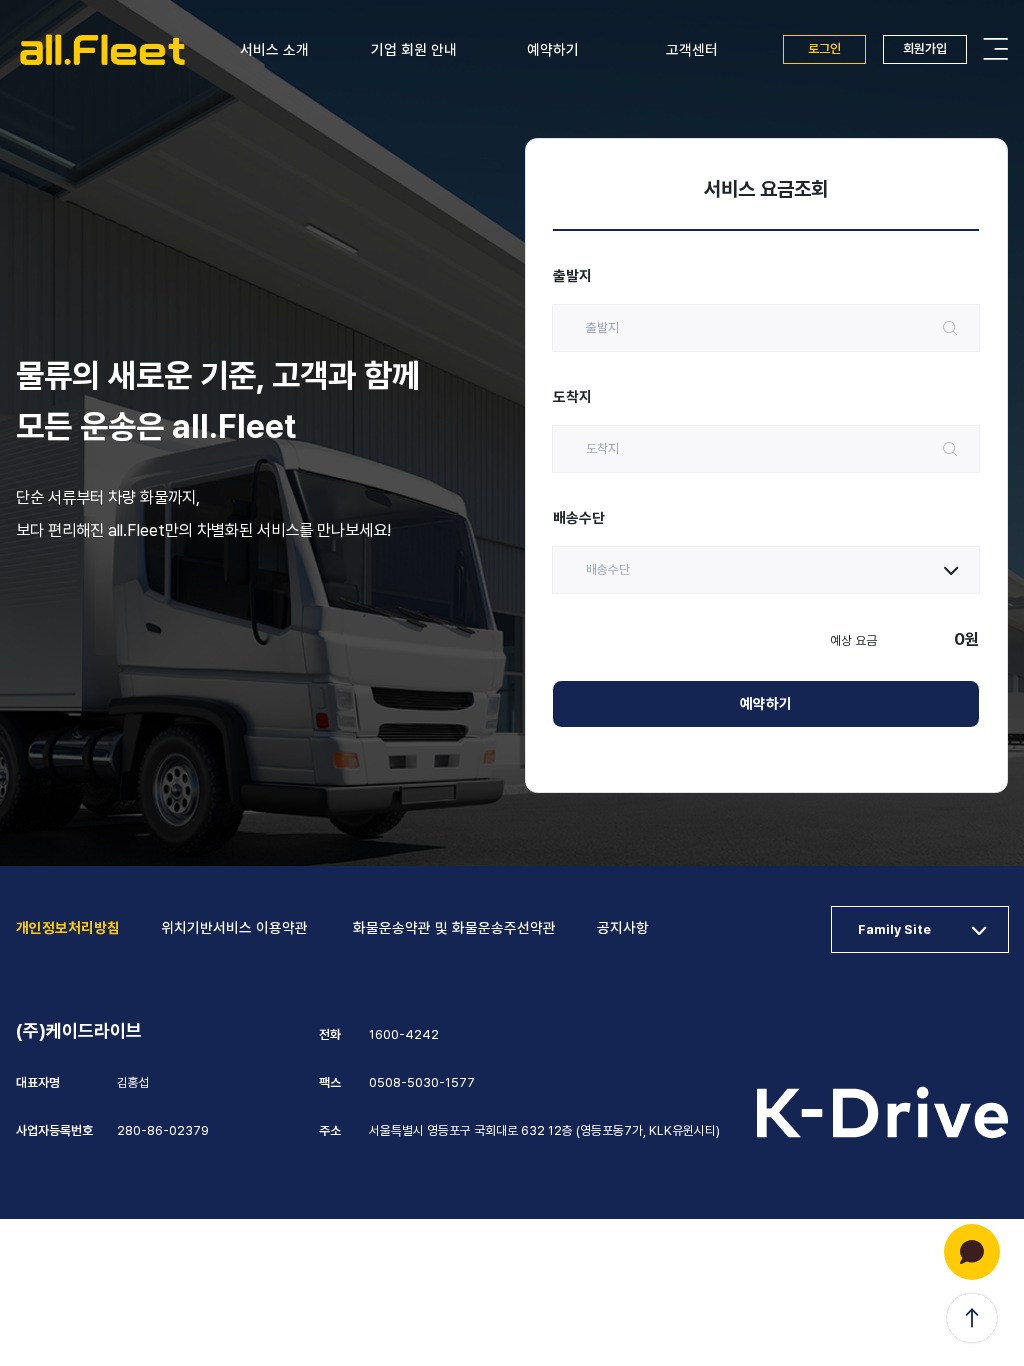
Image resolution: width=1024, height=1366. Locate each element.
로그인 (824, 48)
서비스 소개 (274, 50)
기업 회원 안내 (414, 50)
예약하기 (553, 50)
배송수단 (579, 518)
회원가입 (925, 48)
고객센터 (692, 50)
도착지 (572, 397)
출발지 (572, 276)
